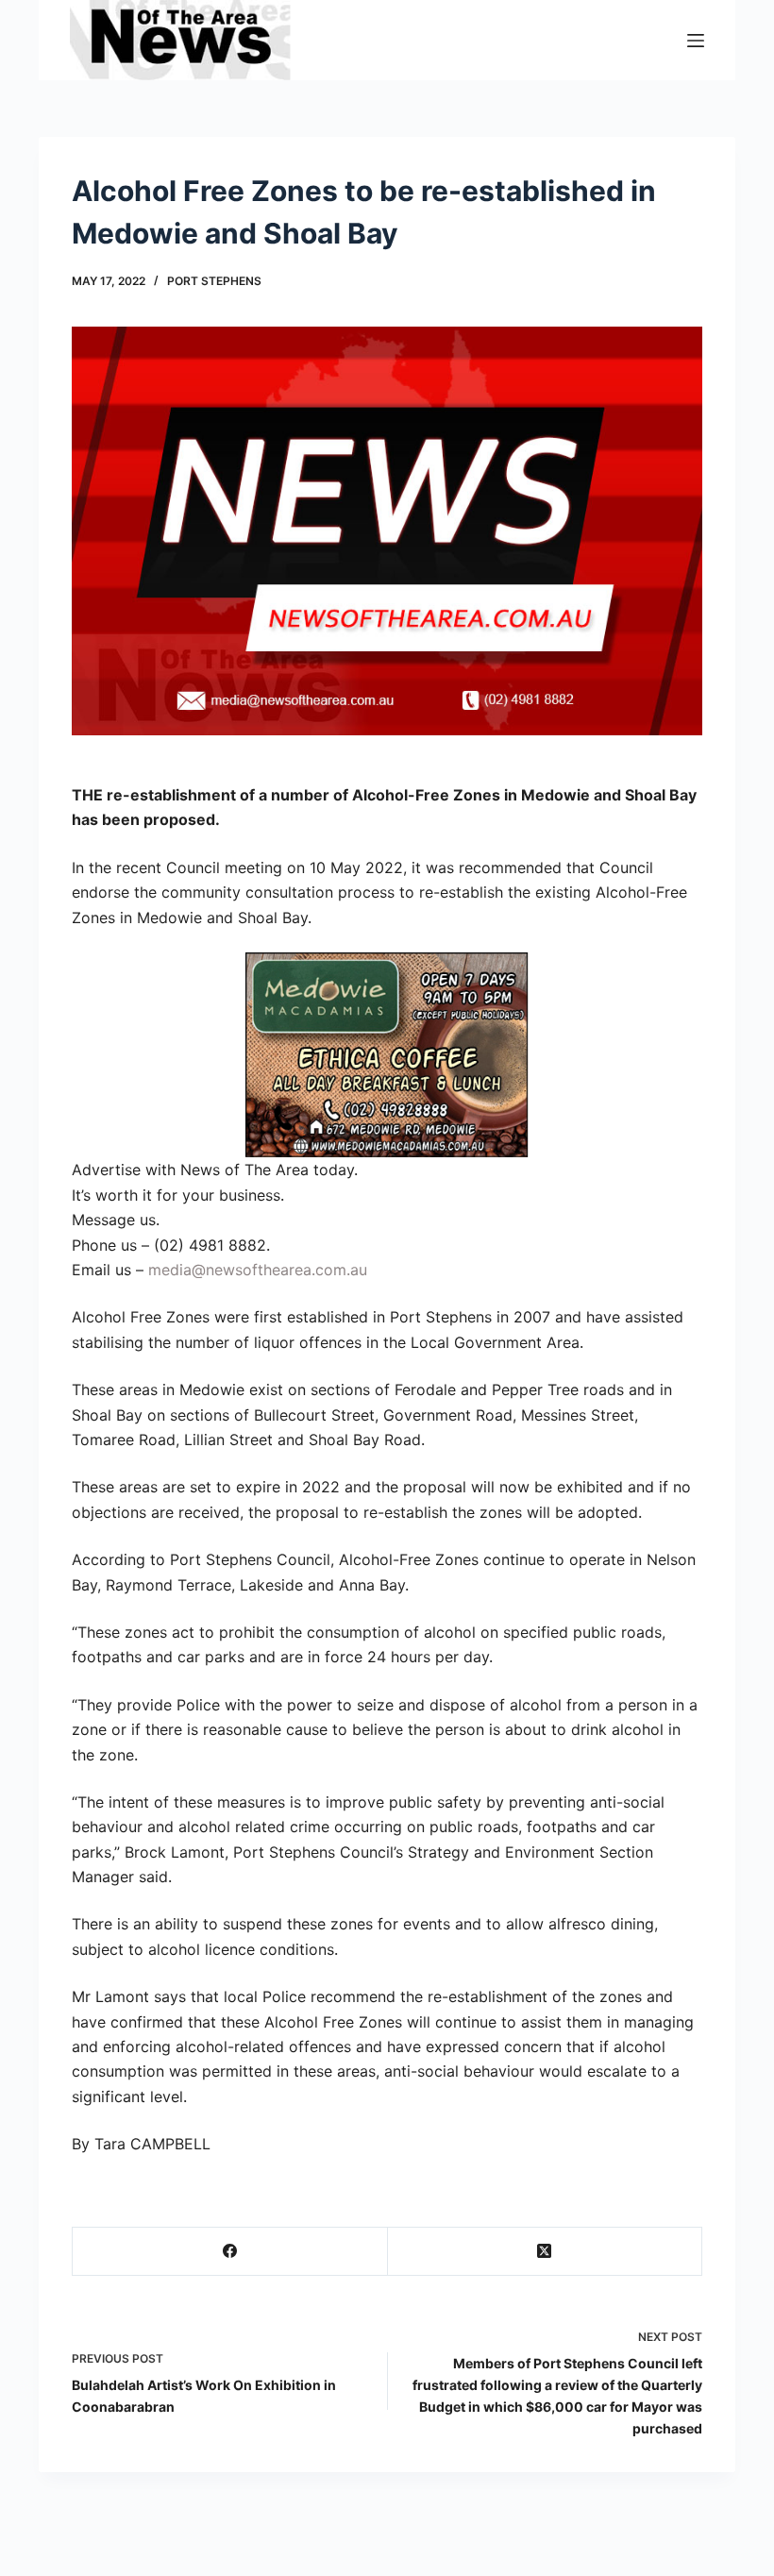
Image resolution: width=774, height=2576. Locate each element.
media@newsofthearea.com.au (258, 1270)
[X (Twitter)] (546, 2252)
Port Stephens (214, 281)
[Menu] (696, 41)
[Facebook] (230, 2252)
